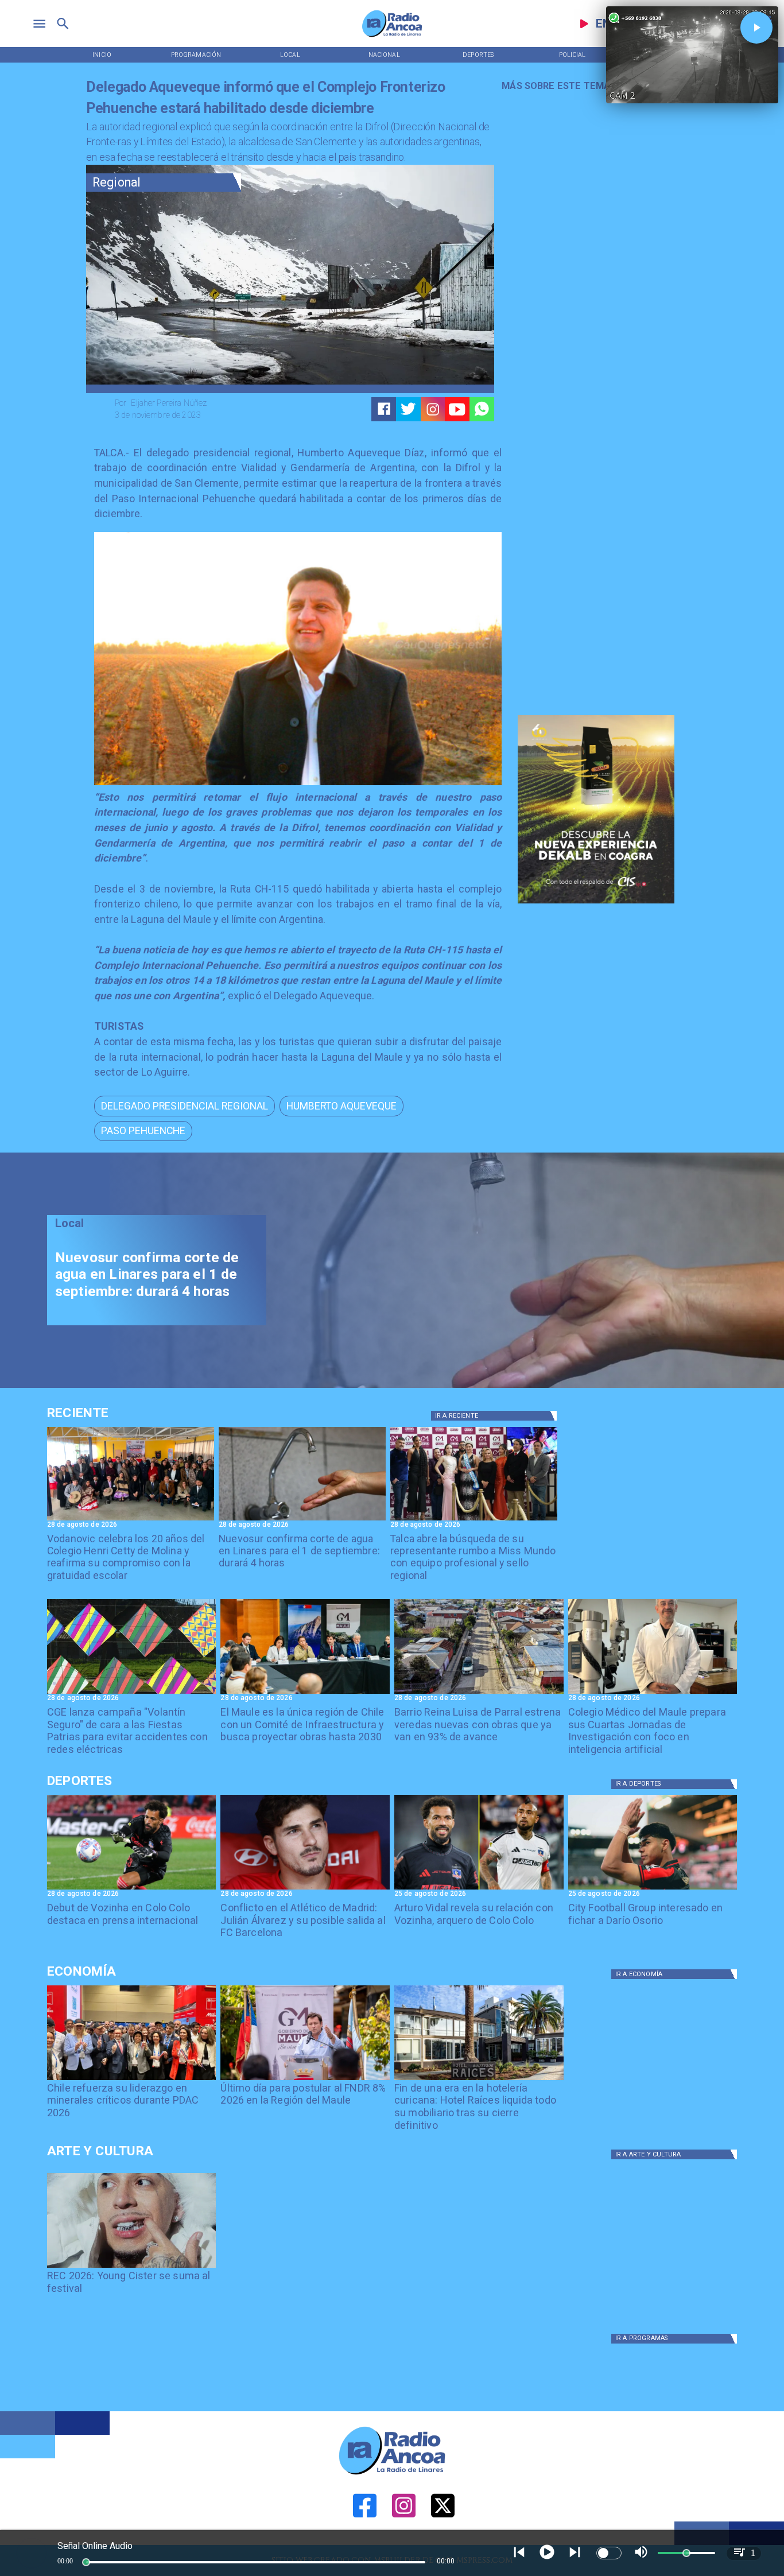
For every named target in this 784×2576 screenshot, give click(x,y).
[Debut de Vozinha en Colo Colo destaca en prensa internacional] (132, 1889)
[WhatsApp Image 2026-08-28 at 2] (305, 1693)
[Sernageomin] (132, 2080)
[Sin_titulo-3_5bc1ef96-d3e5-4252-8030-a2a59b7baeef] (132, 1693)
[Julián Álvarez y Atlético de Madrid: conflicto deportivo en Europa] (305, 1889)
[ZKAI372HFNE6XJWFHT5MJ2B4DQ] (302, 1520)
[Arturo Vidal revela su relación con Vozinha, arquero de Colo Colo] (479, 1889)
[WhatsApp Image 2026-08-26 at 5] (474, 1520)
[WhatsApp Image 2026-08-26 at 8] (131, 1520)
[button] (185, 1106)
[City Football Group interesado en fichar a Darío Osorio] (653, 1889)
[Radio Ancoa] (392, 36)
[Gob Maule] (305, 2080)
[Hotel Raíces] (479, 2080)
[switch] (609, 2553)
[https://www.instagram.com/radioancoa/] (433, 409)
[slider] (86, 2562)
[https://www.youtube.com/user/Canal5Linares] (457, 409)
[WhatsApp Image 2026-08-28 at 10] (479, 1693)
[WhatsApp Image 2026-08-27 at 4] (653, 1693)
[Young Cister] (132, 2267)
